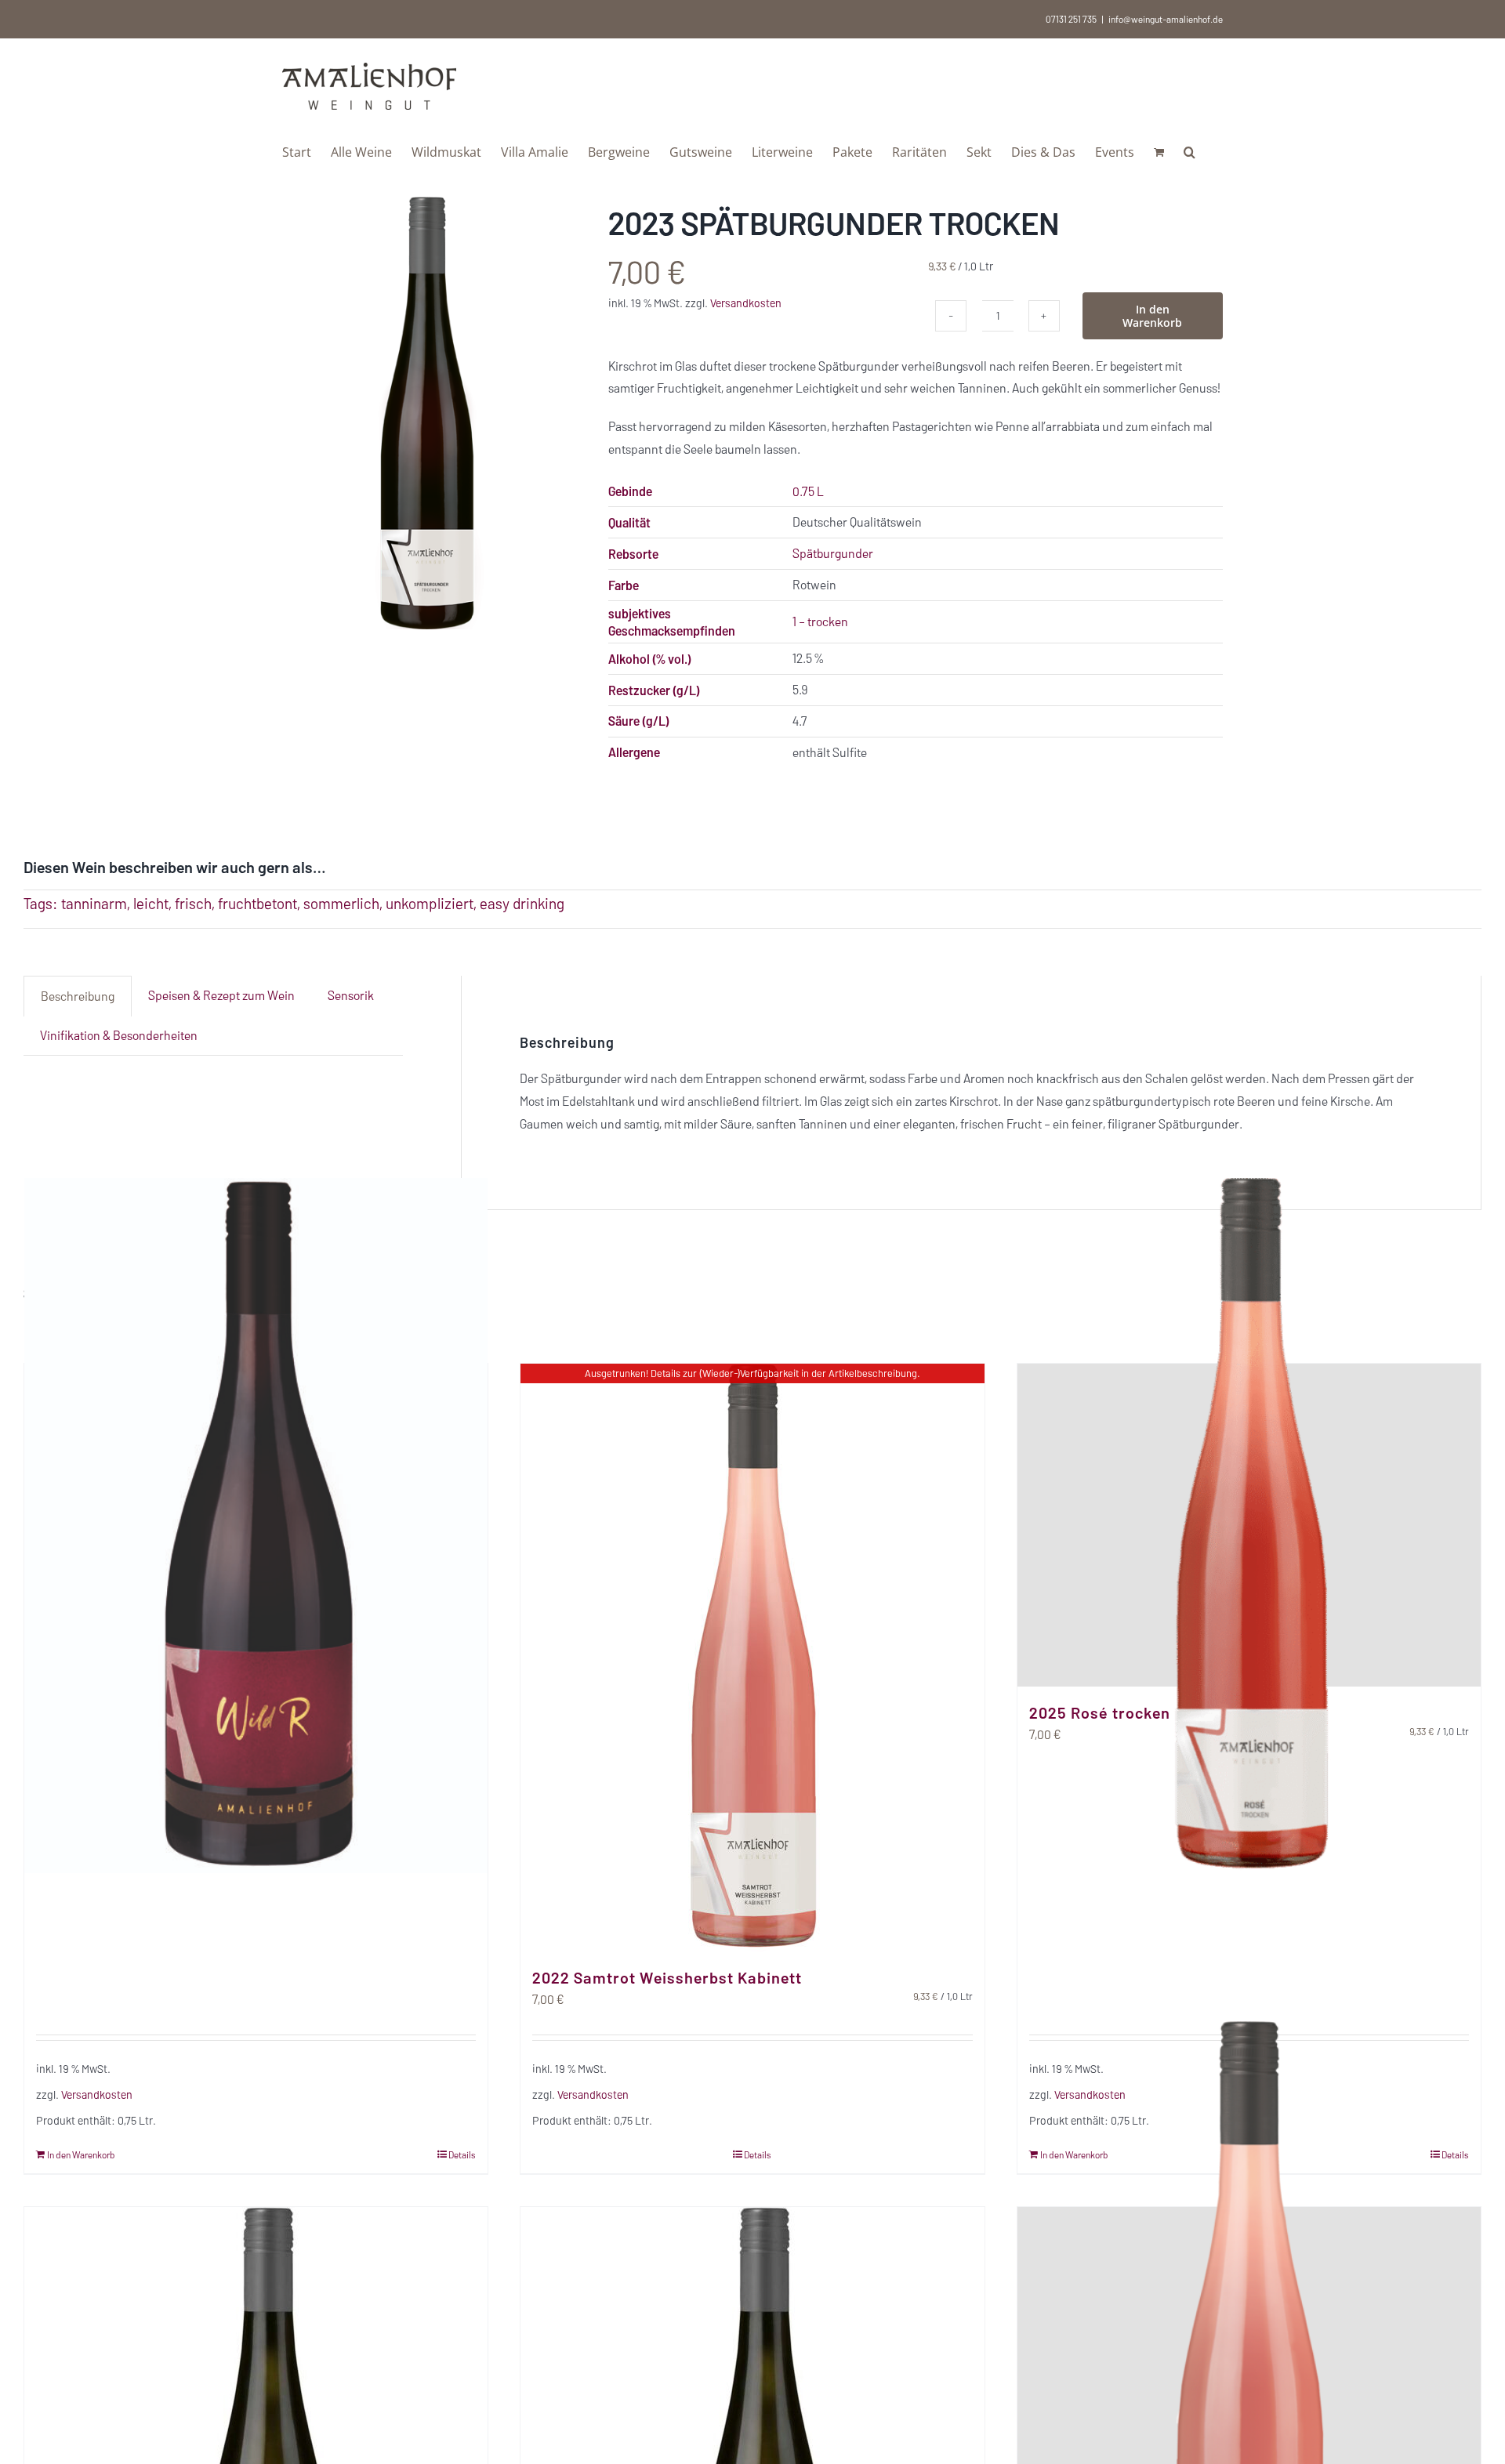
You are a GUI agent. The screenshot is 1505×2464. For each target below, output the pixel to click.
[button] (1189, 150)
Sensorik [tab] (351, 995)
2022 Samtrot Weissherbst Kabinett (667, 1977)
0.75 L (808, 491)
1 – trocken (820, 621)
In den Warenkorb (1152, 316)
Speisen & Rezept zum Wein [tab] (221, 995)
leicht (151, 903)
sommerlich (341, 903)
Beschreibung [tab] (78, 996)
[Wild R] (256, 1525)
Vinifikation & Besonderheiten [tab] (119, 1035)
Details (462, 2154)
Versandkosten (746, 303)
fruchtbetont (257, 903)
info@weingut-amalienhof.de (1166, 19)
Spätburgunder (833, 553)
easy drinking (522, 903)
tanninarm (94, 903)
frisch (193, 903)
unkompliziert (430, 903)
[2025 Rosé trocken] (1249, 1525)
